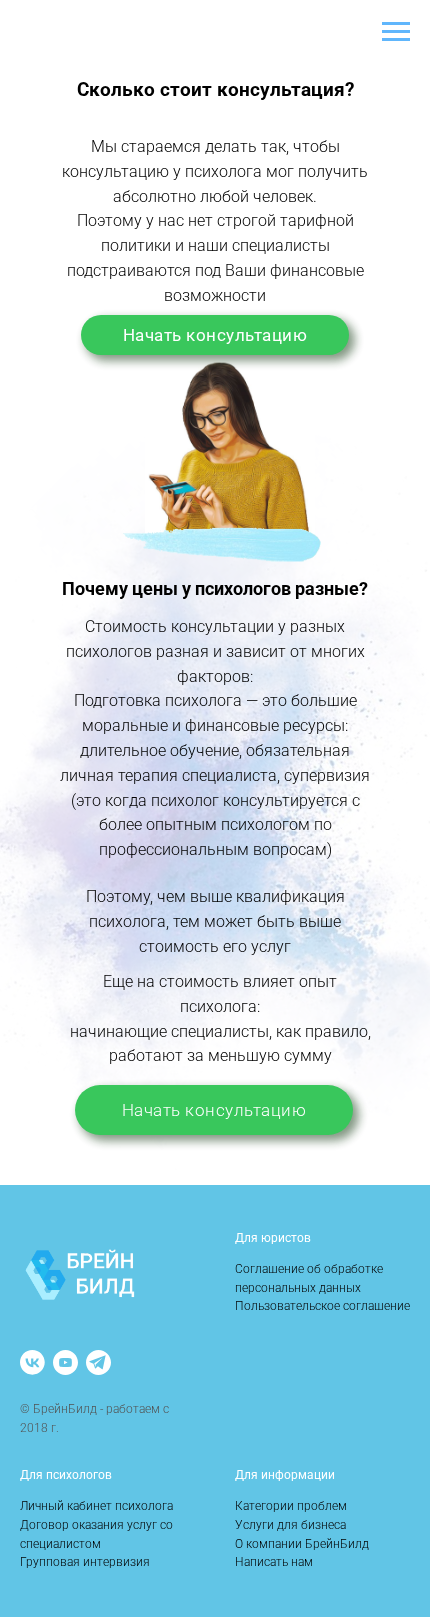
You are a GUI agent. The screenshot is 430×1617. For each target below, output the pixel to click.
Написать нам (274, 1562)
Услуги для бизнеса (290, 1525)
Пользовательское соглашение (322, 1306)
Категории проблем (291, 1506)
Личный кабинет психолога (96, 1506)
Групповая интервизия (85, 1562)
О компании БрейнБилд (302, 1544)
